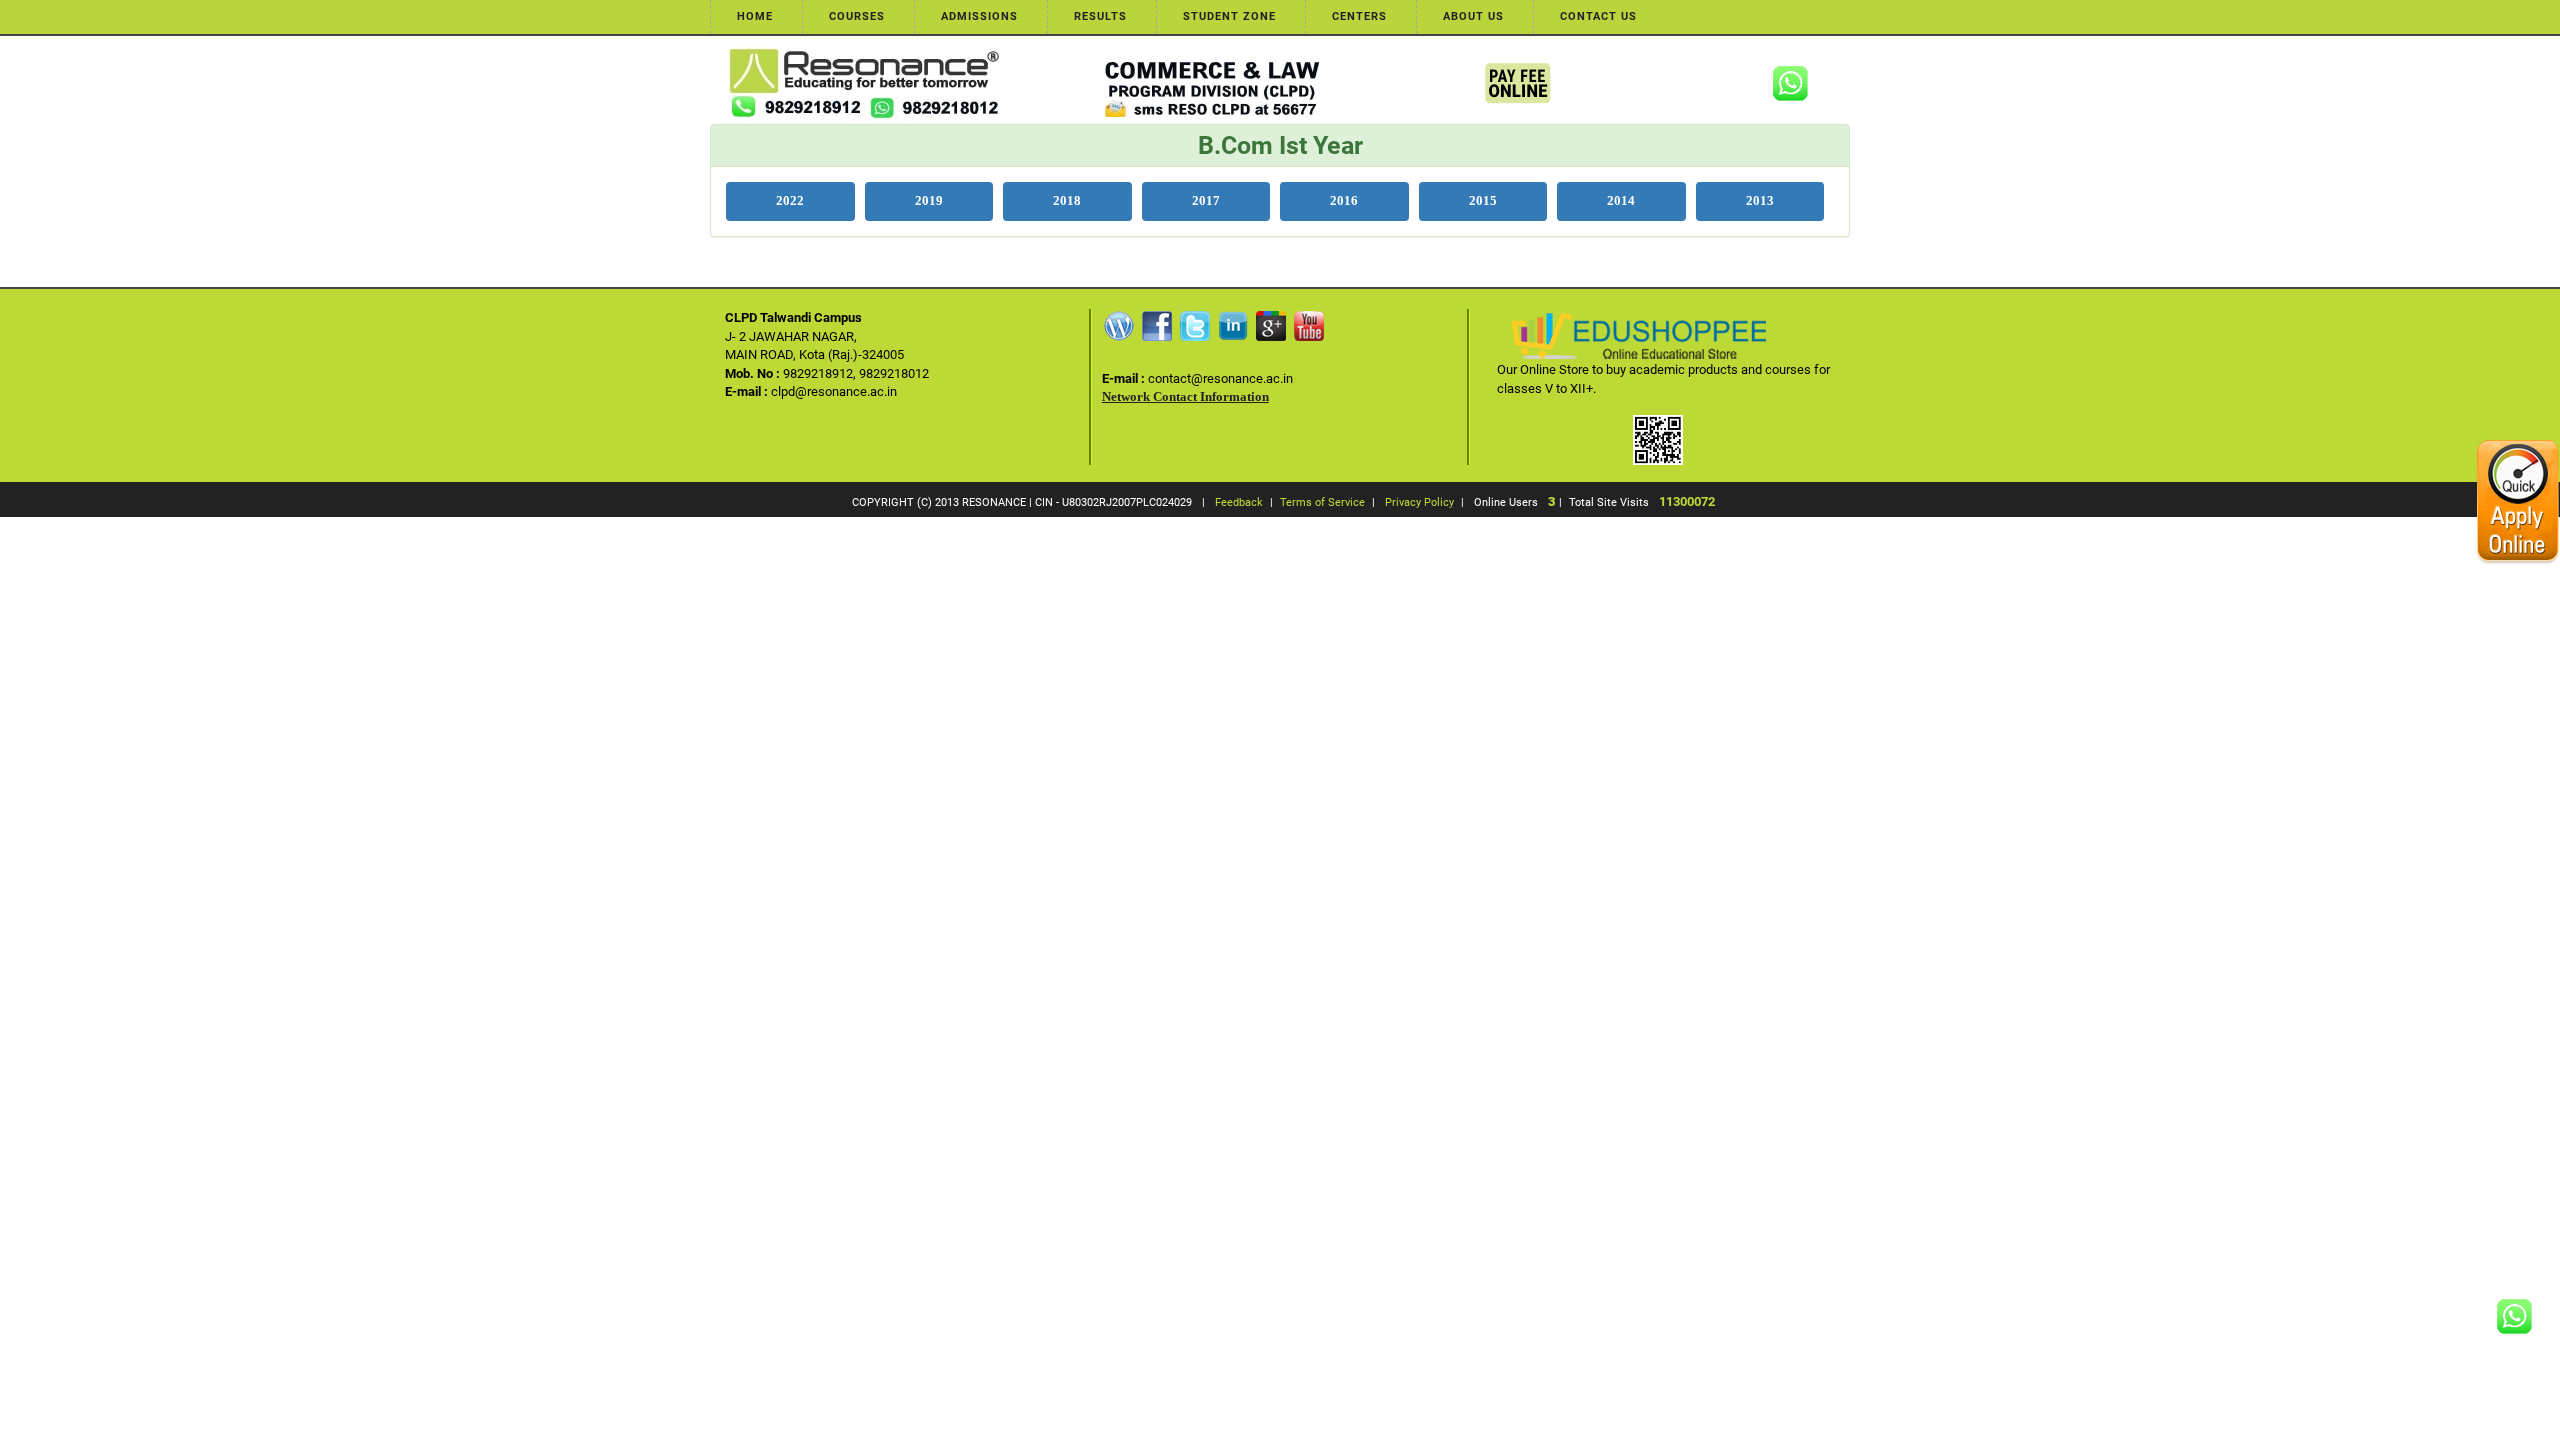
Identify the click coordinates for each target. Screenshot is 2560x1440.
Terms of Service (1322, 502)
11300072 (1687, 501)
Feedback (1239, 502)
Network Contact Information (1185, 396)
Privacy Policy (1419, 502)
